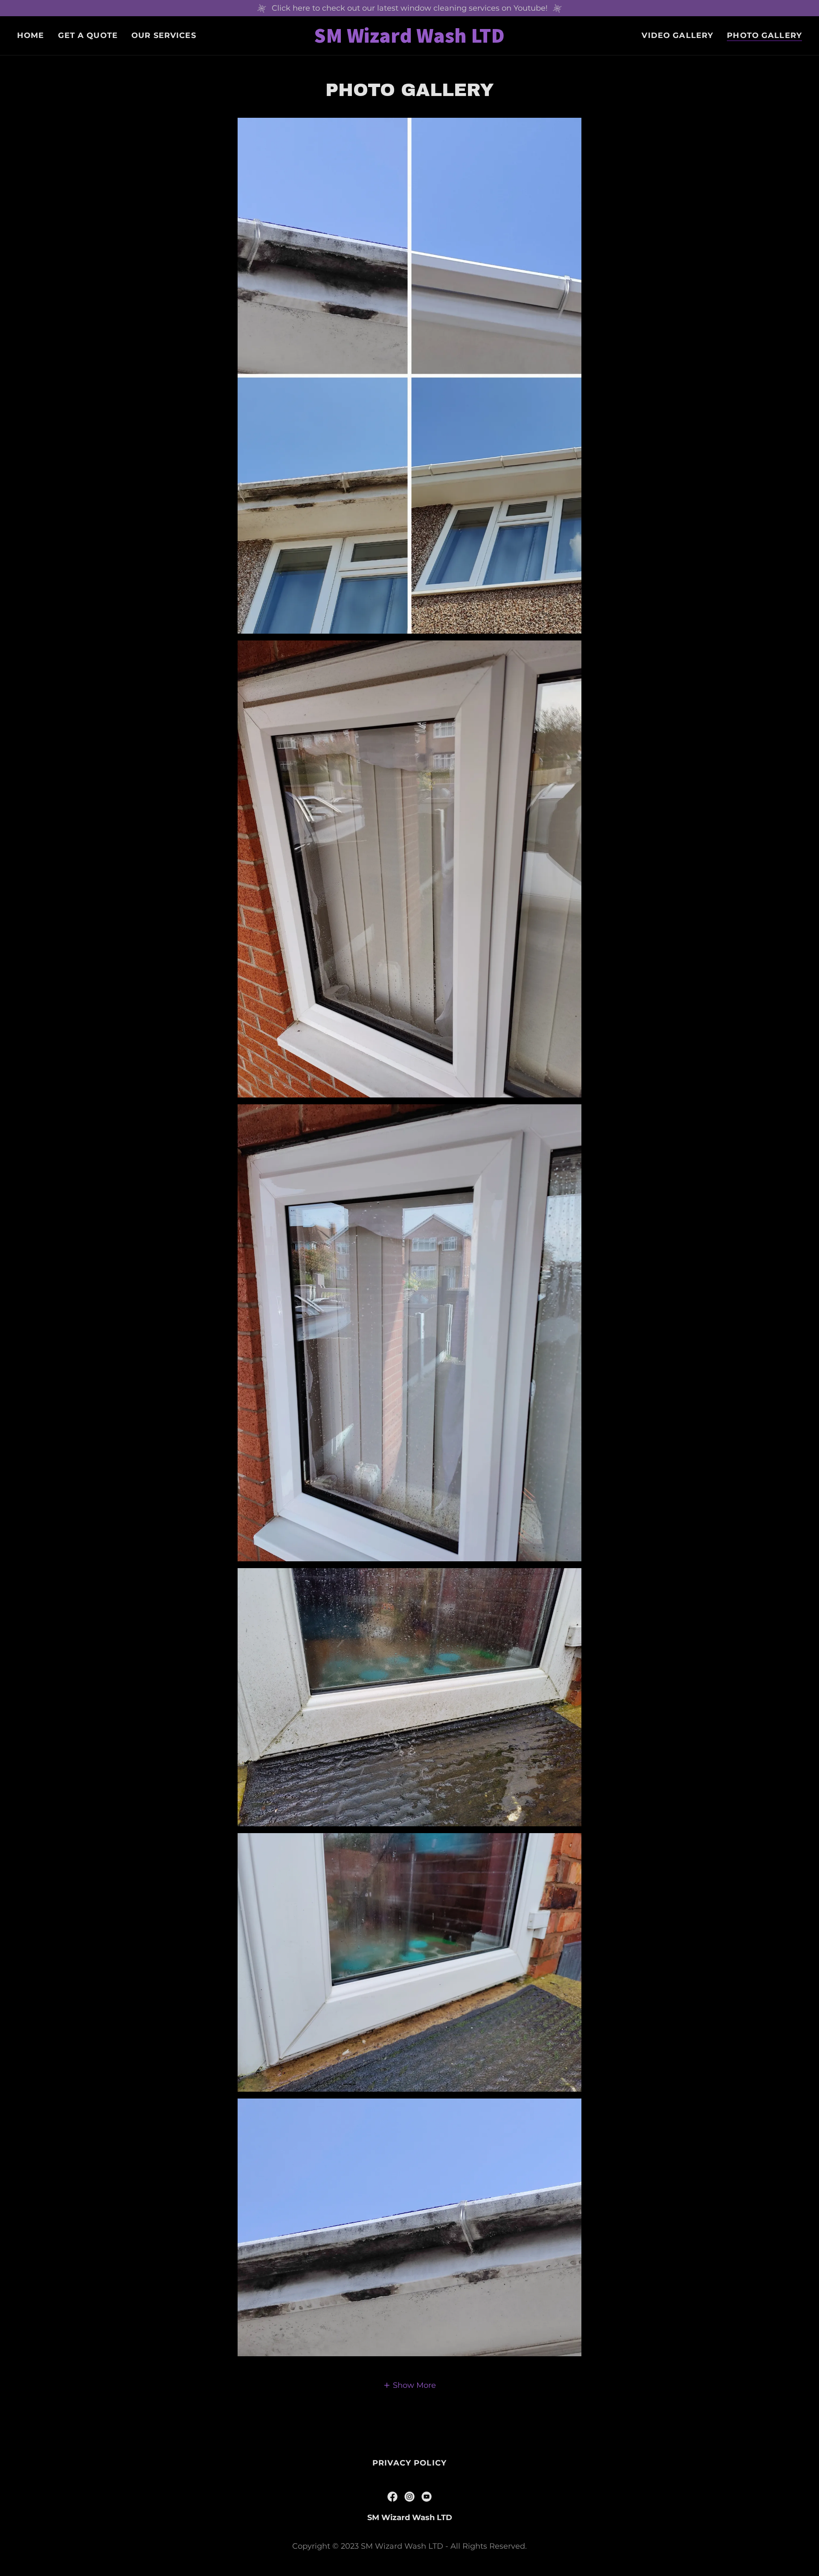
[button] (409, 2385)
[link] (409, 40)
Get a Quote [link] (88, 35)
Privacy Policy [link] (409, 2463)
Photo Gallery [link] (764, 35)
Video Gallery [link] (677, 35)
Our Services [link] (164, 35)
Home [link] (31, 35)
